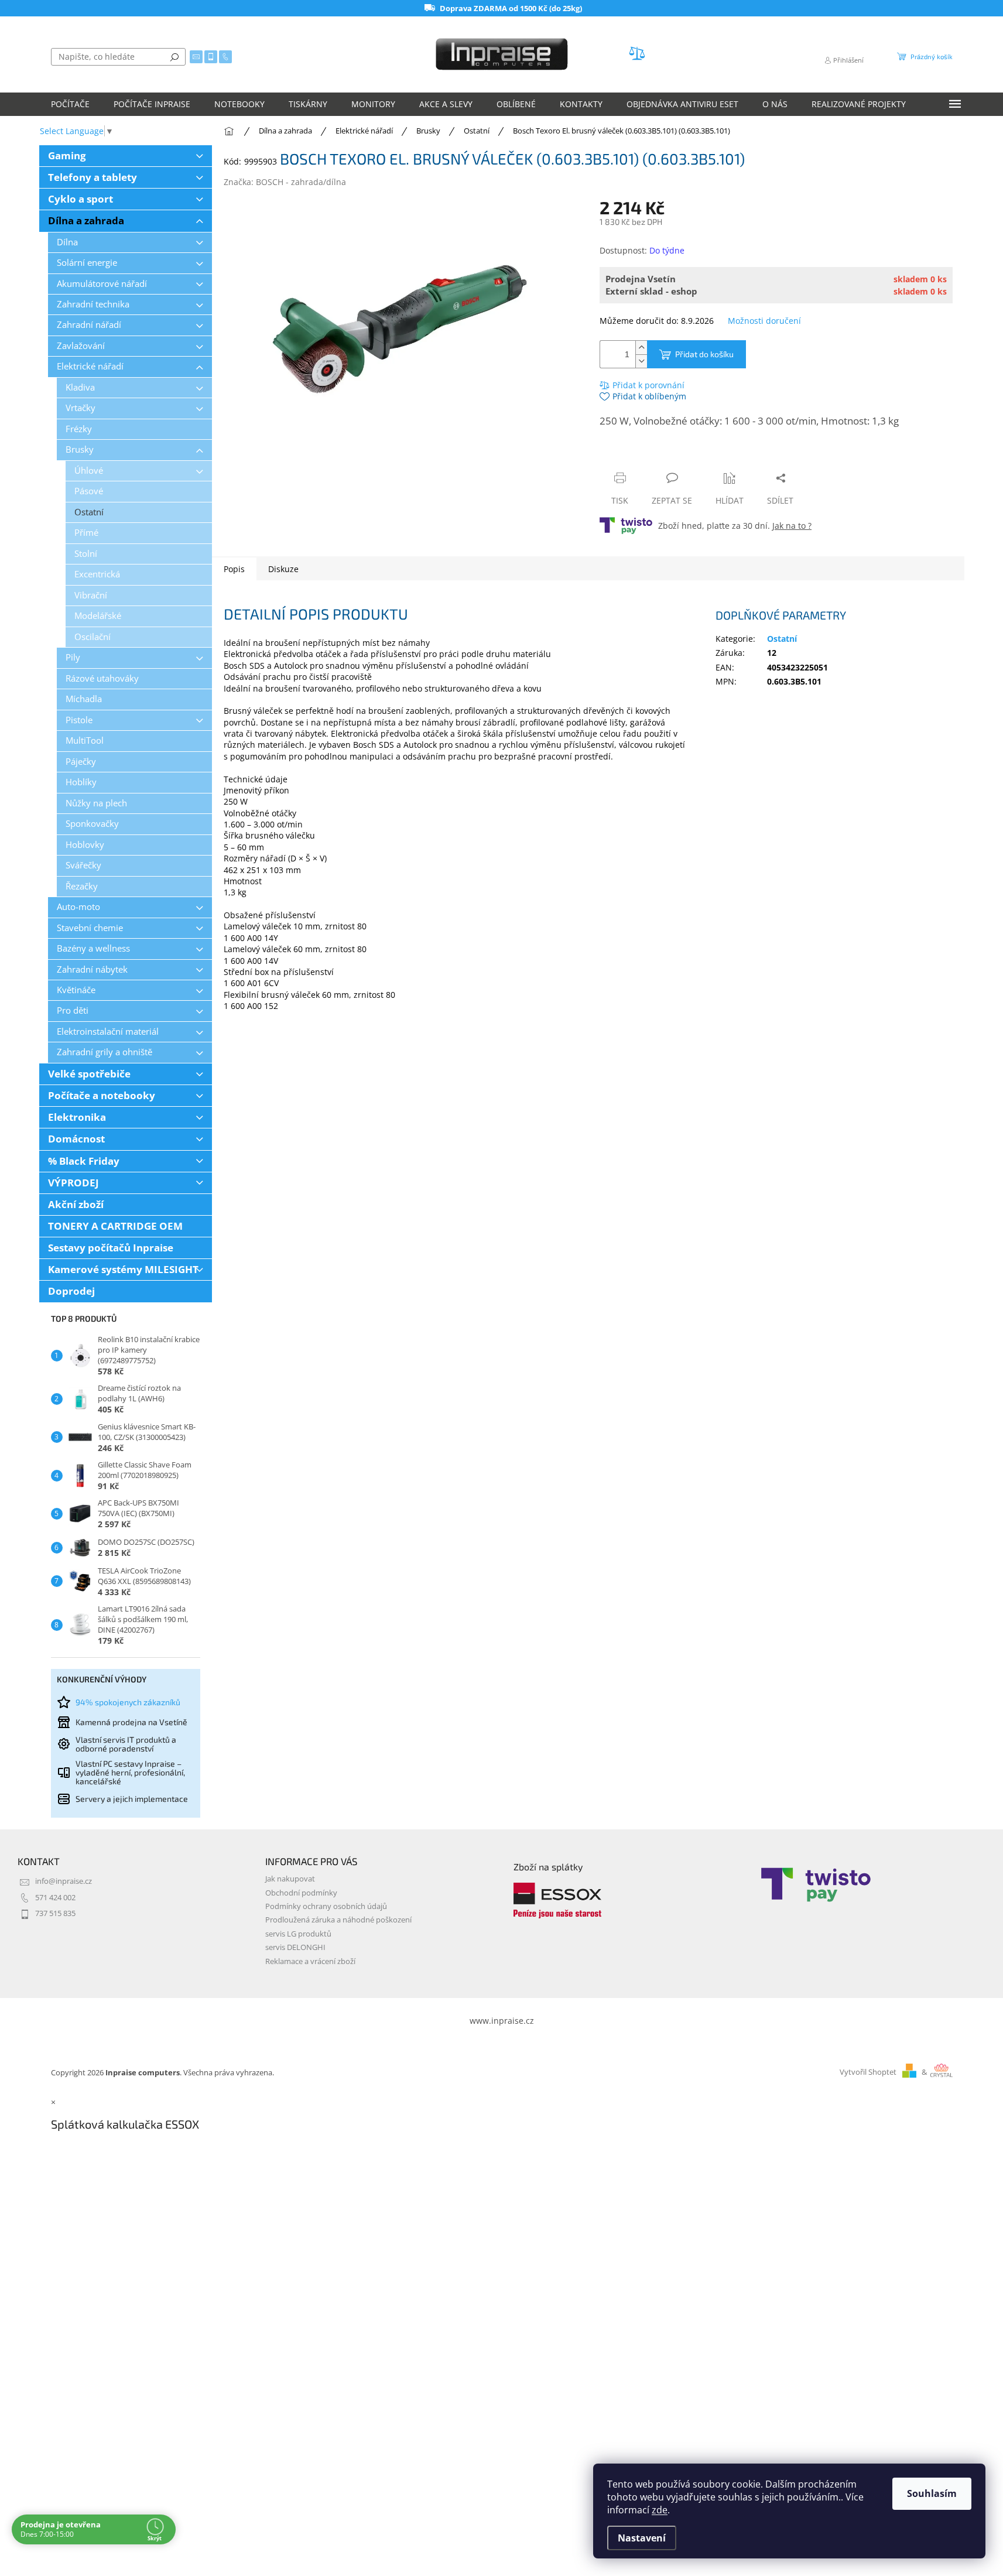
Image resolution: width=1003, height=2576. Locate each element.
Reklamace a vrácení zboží (310, 1961)
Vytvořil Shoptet (868, 2072)
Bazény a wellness (93, 948)
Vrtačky (81, 408)
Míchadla (84, 699)
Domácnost (76, 1139)
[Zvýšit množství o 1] (641, 348)
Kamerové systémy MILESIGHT (123, 1269)
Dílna (67, 242)
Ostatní (89, 512)
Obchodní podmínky (301, 1893)
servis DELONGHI (295, 1947)
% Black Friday (84, 1161)
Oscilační (93, 637)
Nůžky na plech (96, 803)
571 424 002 (55, 1898)
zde (660, 2510)
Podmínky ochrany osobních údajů (326, 1906)
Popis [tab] (234, 569)
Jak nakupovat (290, 1879)
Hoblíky (81, 782)
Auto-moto (78, 907)
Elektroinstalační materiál (108, 1032)
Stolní (86, 554)
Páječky (81, 762)
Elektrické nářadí (90, 366)
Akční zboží (76, 1204)
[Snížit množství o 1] (641, 361)
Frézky (79, 429)
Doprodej (71, 1291)
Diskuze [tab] (283, 569)
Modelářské (98, 616)
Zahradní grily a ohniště (105, 1052)
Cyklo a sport (81, 199)
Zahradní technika (93, 304)
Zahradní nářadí (89, 325)
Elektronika (77, 1117)
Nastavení (642, 2538)
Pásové (89, 491)
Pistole (79, 720)
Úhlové (89, 471)
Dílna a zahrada (86, 220)
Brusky (80, 449)
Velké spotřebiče (89, 1074)
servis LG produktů (298, 1934)
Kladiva (80, 387)
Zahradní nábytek (92, 969)
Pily (73, 657)
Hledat (174, 57)
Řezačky (82, 886)
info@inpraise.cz (64, 1881)
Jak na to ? (792, 526)
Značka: (285, 182)
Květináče (76, 990)
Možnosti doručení (764, 321)
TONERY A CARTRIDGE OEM (115, 1226)
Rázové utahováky (102, 678)
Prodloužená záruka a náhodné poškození (338, 1920)
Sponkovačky (92, 824)
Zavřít (662, 455)
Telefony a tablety (93, 177)
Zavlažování (81, 346)
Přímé (86, 533)
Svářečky (83, 865)
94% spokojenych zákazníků (128, 1702)
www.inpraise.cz (502, 2021)
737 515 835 (55, 1913)
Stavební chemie (90, 928)
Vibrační (91, 595)
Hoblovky (85, 845)
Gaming (67, 155)
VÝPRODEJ (73, 1183)
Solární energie (87, 263)
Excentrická (97, 574)
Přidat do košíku (704, 354)
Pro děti (73, 1010)
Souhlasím (932, 2493)
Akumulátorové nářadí (102, 284)
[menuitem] (70, 104)
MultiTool (85, 740)
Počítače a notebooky (102, 1095)
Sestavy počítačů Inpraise (111, 1248)
